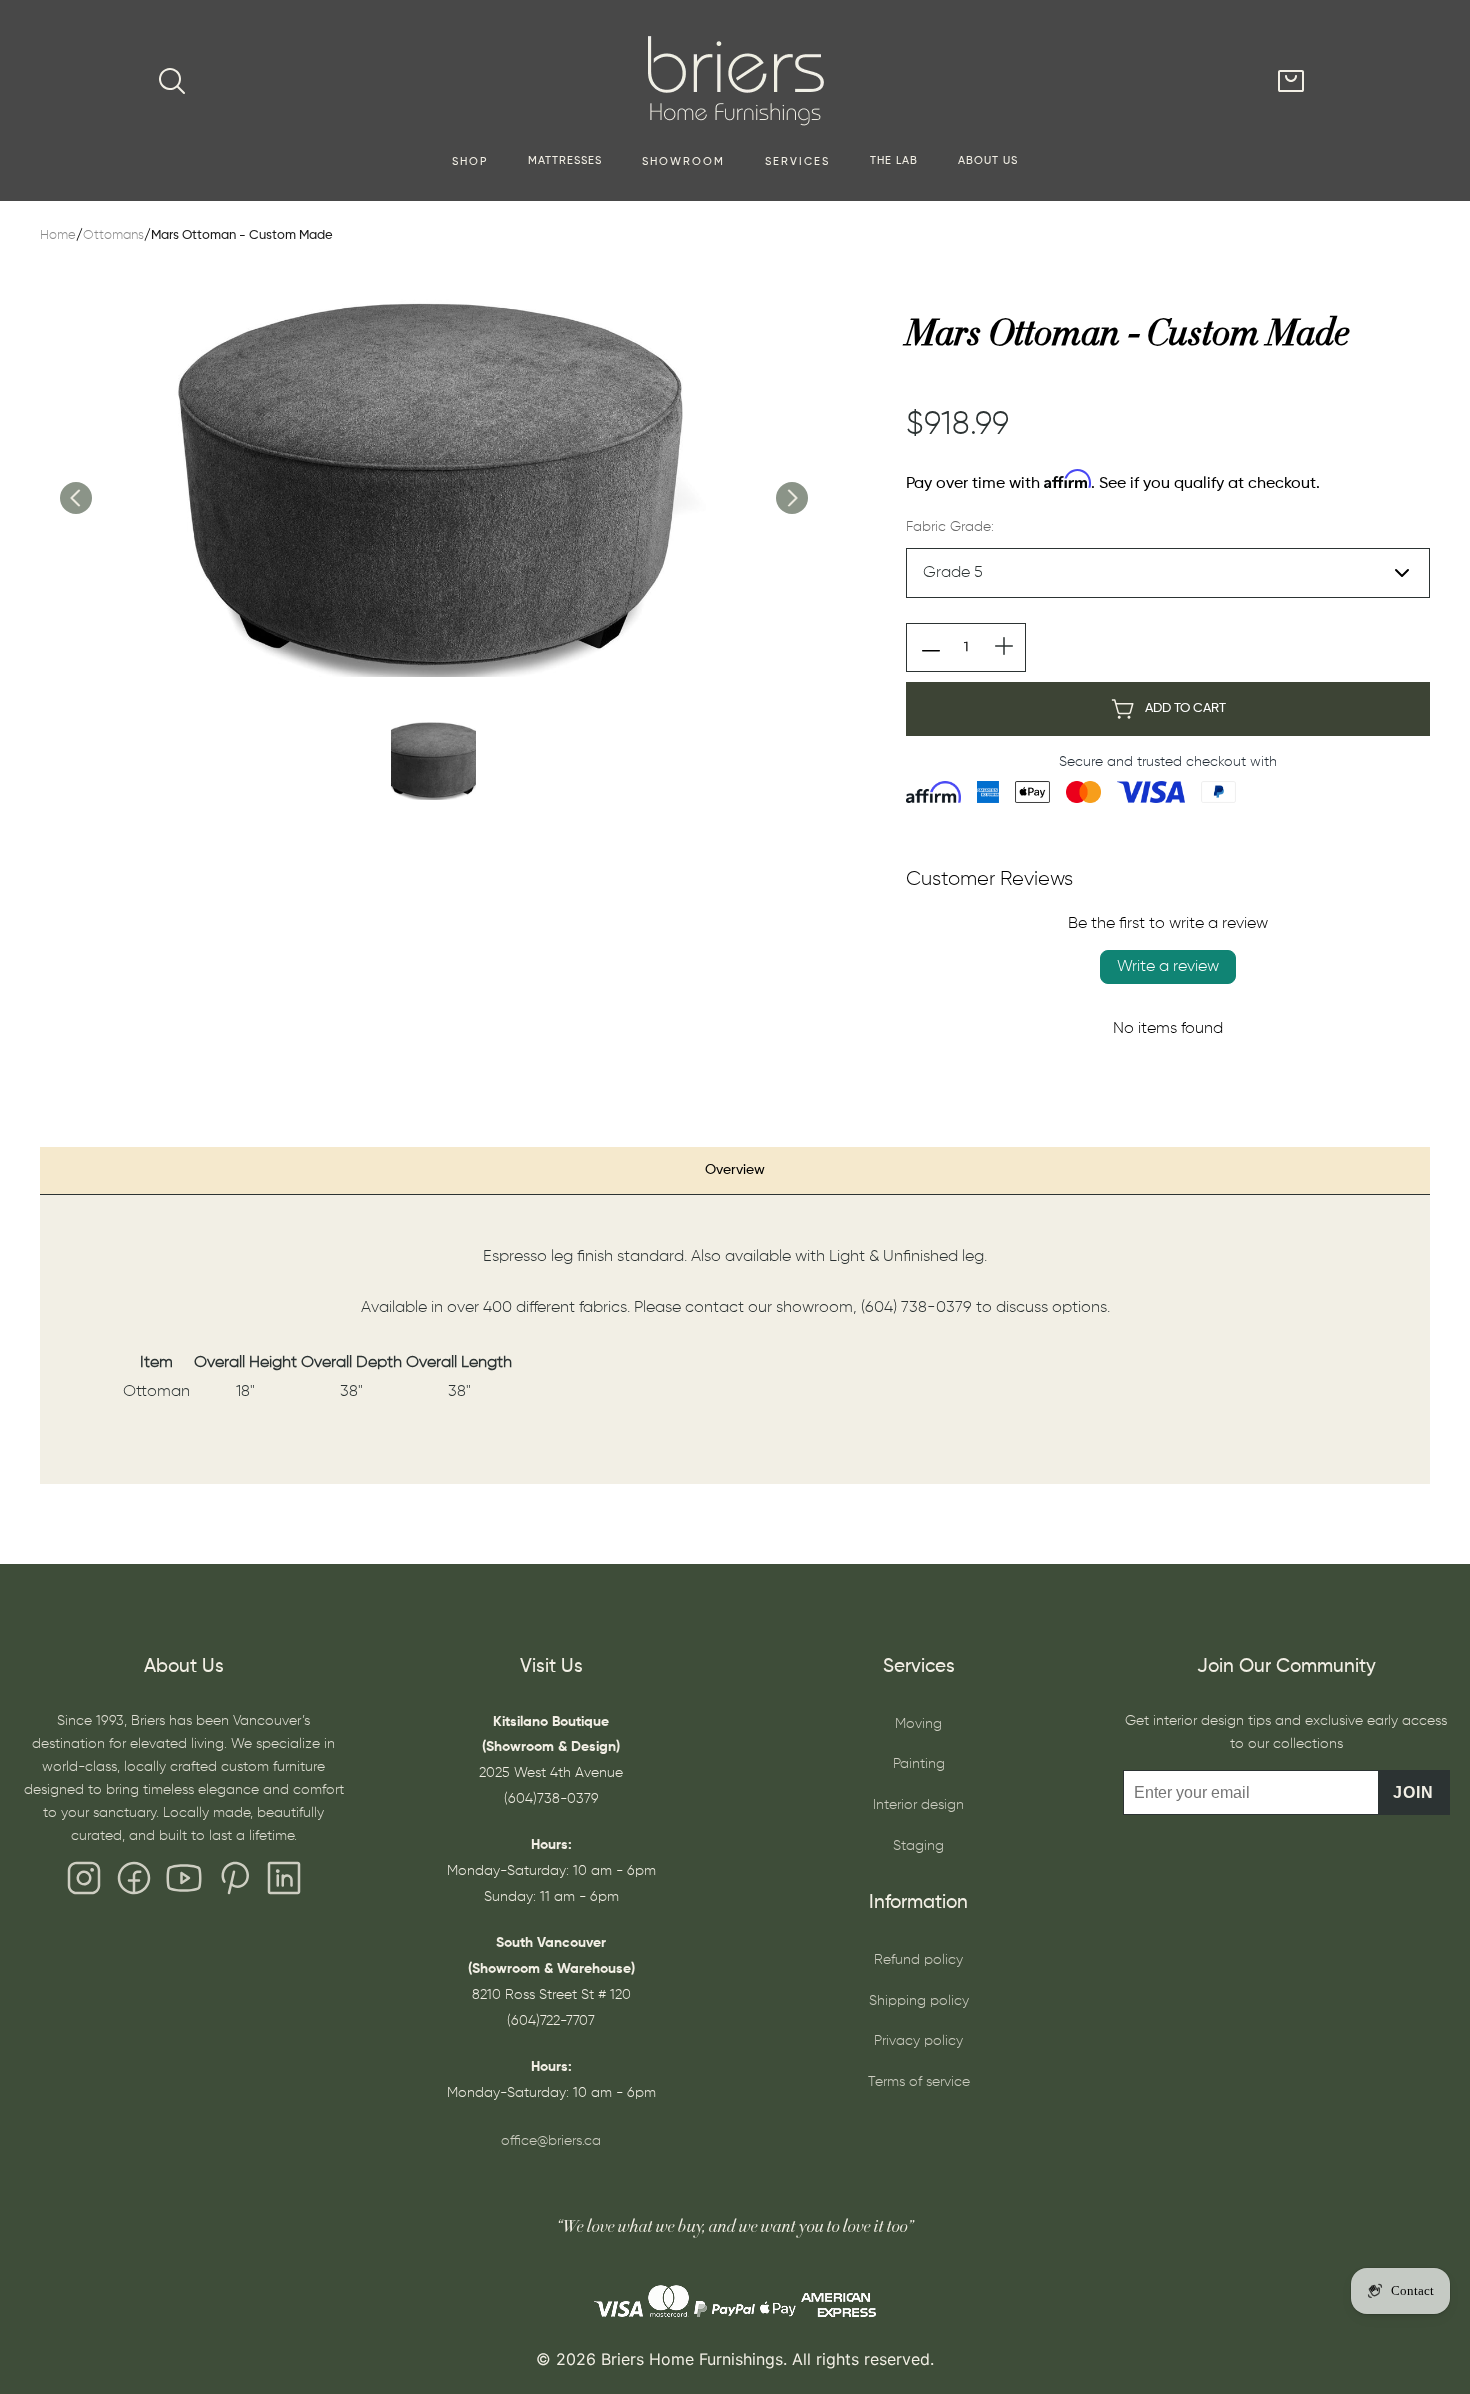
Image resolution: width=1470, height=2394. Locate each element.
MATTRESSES (565, 161)
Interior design (918, 1805)
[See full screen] (433, 477)
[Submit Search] (172, 81)
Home (58, 235)
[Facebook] (134, 1883)
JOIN (1413, 1792)
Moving (918, 1724)
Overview (735, 1170)
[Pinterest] (234, 1883)
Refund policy (918, 1960)
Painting (919, 1764)
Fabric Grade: (950, 527)
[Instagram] (84, 1883)
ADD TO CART (1185, 708)
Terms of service (919, 2082)
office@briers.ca (551, 2141)
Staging (918, 1846)
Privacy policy (918, 2041)
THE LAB (894, 161)
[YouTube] (184, 1883)
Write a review (1168, 967)
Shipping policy (919, 2001)
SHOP (470, 162)
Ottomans (113, 235)
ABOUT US (988, 161)
